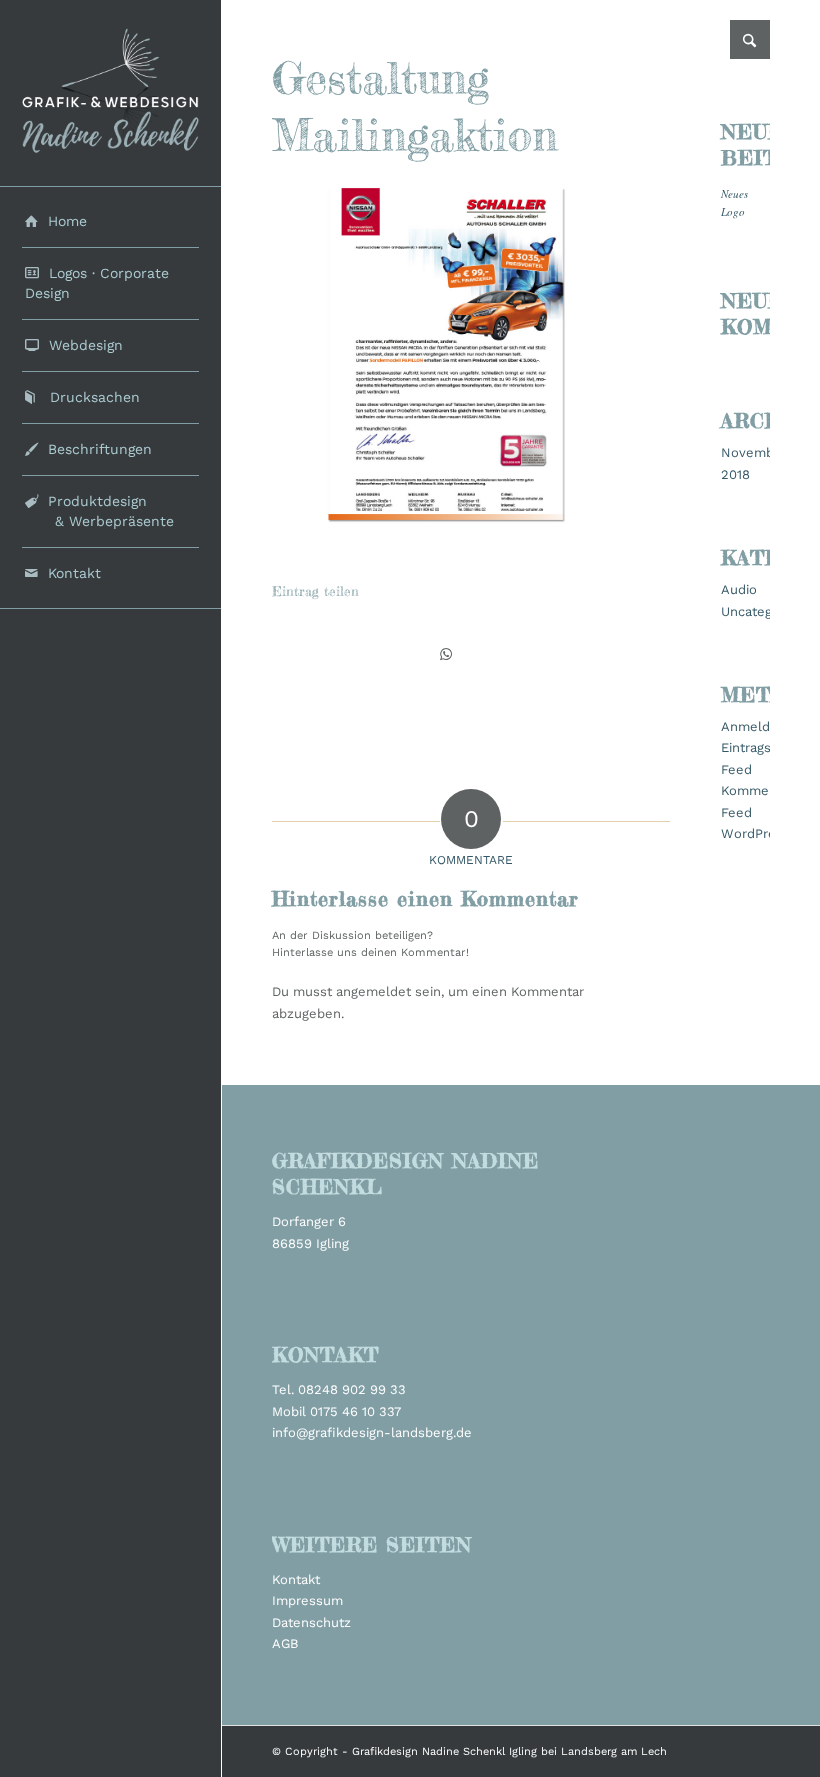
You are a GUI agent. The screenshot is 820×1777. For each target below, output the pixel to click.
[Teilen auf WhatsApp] (446, 654)
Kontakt (296, 1579)
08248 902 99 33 (352, 1389)
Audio (739, 589)
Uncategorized (766, 611)
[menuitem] (110, 222)
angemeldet (373, 991)
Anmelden (753, 726)
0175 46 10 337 (355, 1411)
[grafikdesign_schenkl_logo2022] (110, 93)
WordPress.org (767, 833)
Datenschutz (311, 1622)
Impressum (307, 1600)
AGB (285, 1643)
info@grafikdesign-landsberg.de (372, 1432)
